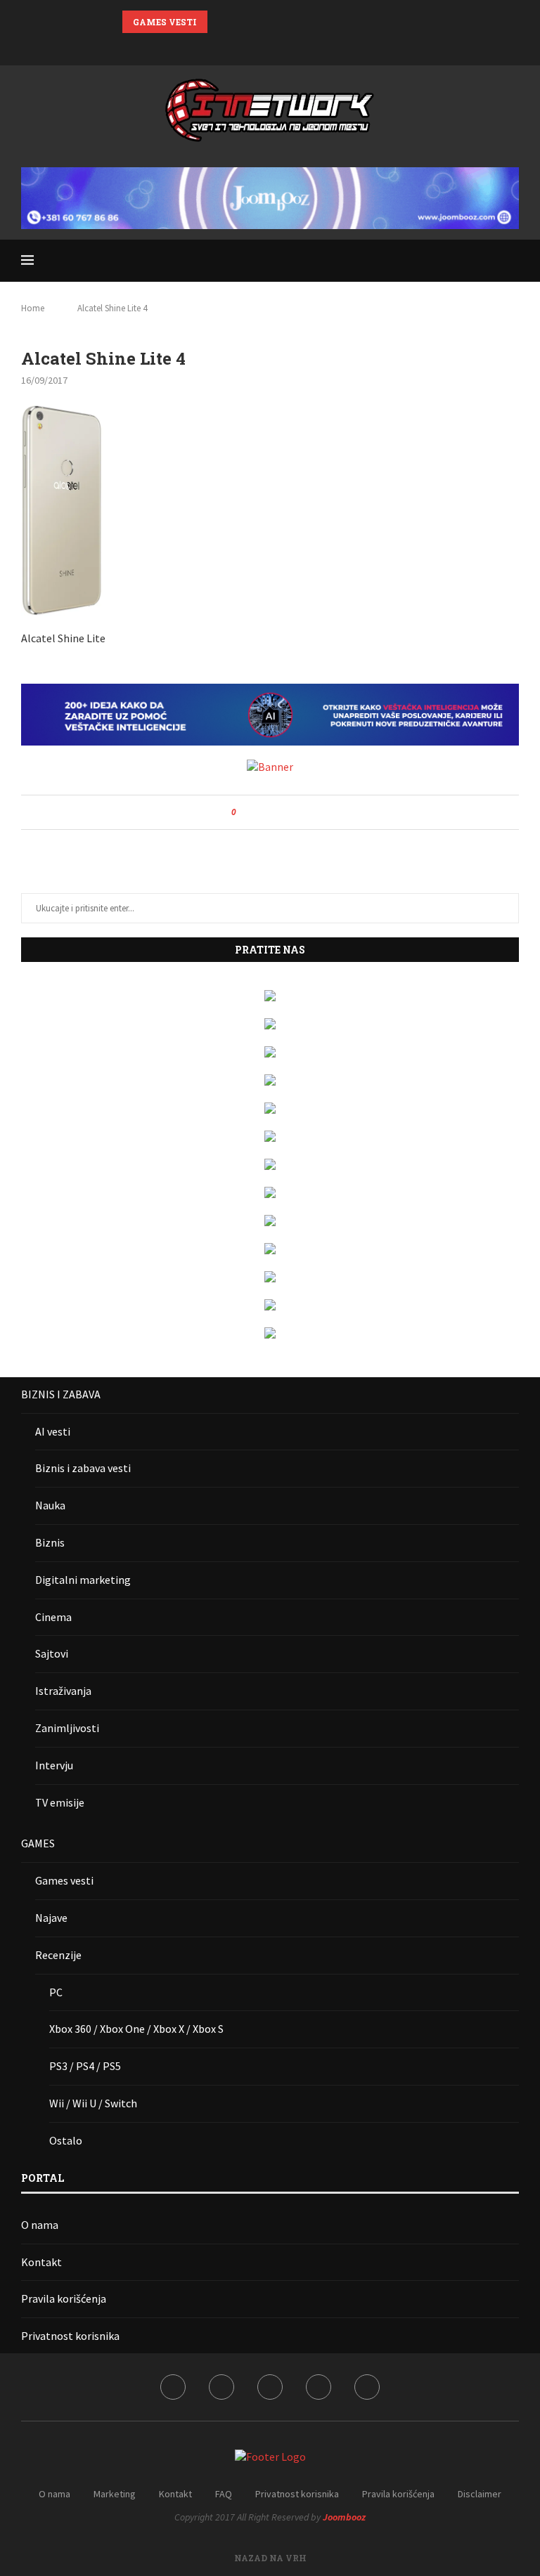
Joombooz (344, 2517)
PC (56, 1992)
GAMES (38, 1843)
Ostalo (66, 2140)
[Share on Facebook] (259, 812)
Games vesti (64, 1880)
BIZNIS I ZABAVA (61, 1394)
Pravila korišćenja (64, 2298)
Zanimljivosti (67, 1728)
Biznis (50, 1542)
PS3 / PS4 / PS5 (85, 2066)
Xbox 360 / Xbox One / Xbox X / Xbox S (136, 2029)
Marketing (115, 2494)
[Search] (512, 261)
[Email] (307, 46)
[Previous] (221, 22)
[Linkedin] (270, 46)
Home (33, 308)
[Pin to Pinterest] (286, 812)
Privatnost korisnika (70, 2336)
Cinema (53, 1617)
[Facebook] (233, 46)
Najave (51, 1918)
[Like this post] (244, 812)
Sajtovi (52, 1653)
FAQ (224, 2494)
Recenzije (58, 1955)
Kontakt (41, 2262)
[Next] (238, 22)
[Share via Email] (299, 812)
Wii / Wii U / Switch (93, 2103)
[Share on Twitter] (272, 812)
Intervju (54, 1765)
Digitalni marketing (83, 1580)
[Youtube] (288, 46)
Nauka (50, 1505)
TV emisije (60, 1802)
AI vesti (53, 1431)
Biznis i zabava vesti (83, 1468)
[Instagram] (252, 46)
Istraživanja (63, 1691)
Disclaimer (480, 2494)
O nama (40, 2225)
